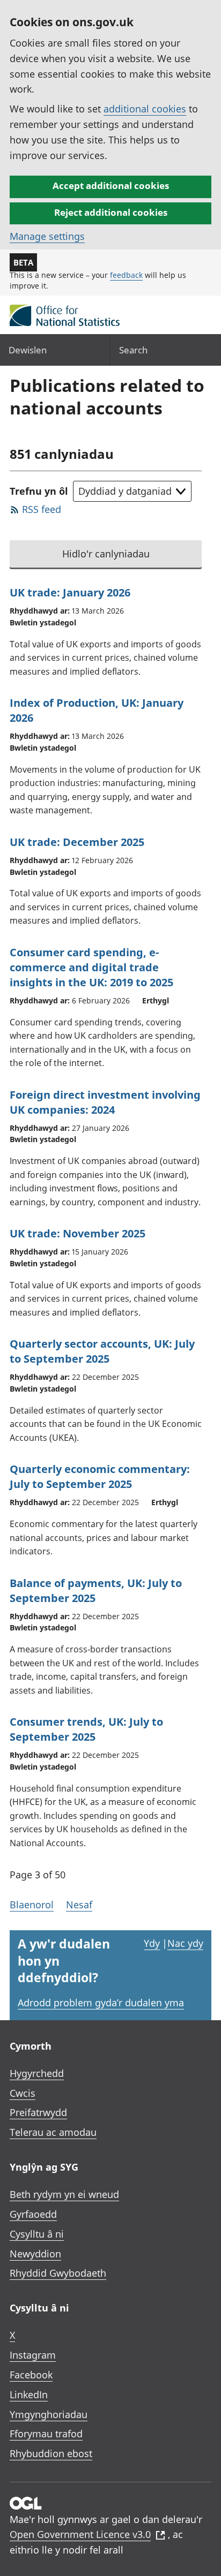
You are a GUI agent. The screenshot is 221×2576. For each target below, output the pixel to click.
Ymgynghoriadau (49, 2414)
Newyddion (35, 2254)
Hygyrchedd (37, 2073)
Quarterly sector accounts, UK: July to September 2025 (102, 1351)
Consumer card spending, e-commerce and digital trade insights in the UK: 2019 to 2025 (91, 967)
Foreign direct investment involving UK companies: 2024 (105, 1102)
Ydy (152, 1943)
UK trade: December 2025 (77, 842)
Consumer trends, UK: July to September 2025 (86, 1729)
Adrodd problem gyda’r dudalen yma (101, 2003)
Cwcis (23, 2093)
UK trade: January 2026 (70, 592)
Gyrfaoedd (33, 2214)
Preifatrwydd (38, 2112)
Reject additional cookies (111, 212)
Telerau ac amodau (53, 2132)
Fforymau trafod (46, 2434)
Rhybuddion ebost (51, 2453)
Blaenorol (32, 1905)
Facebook (31, 2375)
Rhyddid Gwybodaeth (58, 2273)
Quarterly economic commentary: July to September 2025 (100, 1476)
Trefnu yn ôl (39, 491)
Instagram (33, 2355)
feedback (126, 275)
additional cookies (145, 109)
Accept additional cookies (111, 186)
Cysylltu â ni (37, 2234)
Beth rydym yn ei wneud (64, 2194)
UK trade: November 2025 (78, 1233)
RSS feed (42, 509)
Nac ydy (185, 1943)
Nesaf (79, 1905)
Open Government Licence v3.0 (80, 2534)
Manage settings (47, 236)
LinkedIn (29, 2394)
